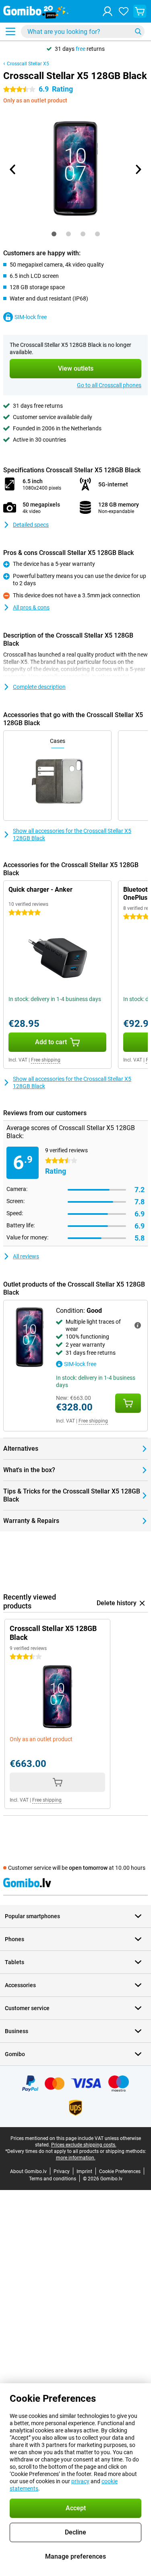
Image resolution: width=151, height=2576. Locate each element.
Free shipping (46, 1060)
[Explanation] (138, 1325)
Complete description (39, 687)
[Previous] (13, 169)
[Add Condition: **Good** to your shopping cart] (128, 1403)
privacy (80, 2481)
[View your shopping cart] (140, 11)
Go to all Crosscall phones (109, 385)
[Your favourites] (124, 11)
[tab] (54, 234)
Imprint (84, 2171)
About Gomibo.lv (28, 2171)
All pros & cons (31, 607)
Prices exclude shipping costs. (84, 2145)
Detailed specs (31, 525)
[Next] (138, 169)
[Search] (138, 31)
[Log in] (108, 11)
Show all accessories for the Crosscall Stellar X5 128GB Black (72, 834)
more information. (76, 2158)
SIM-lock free (31, 317)
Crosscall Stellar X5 (28, 64)
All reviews (26, 1256)
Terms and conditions (53, 2179)
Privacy (62, 2171)
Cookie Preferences (120, 2171)
